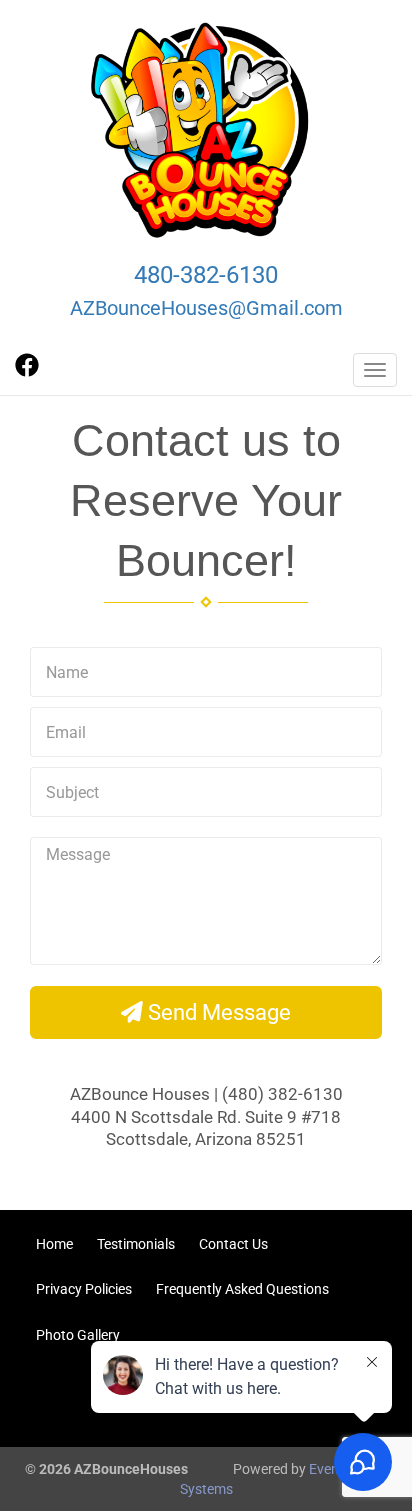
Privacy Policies (84, 1289)
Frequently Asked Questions (242, 1289)
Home (54, 1244)
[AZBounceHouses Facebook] (27, 372)
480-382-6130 (206, 275)
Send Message (217, 1012)
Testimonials (136, 1244)
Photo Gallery (78, 1335)
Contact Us (233, 1244)
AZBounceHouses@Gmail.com (206, 308)
